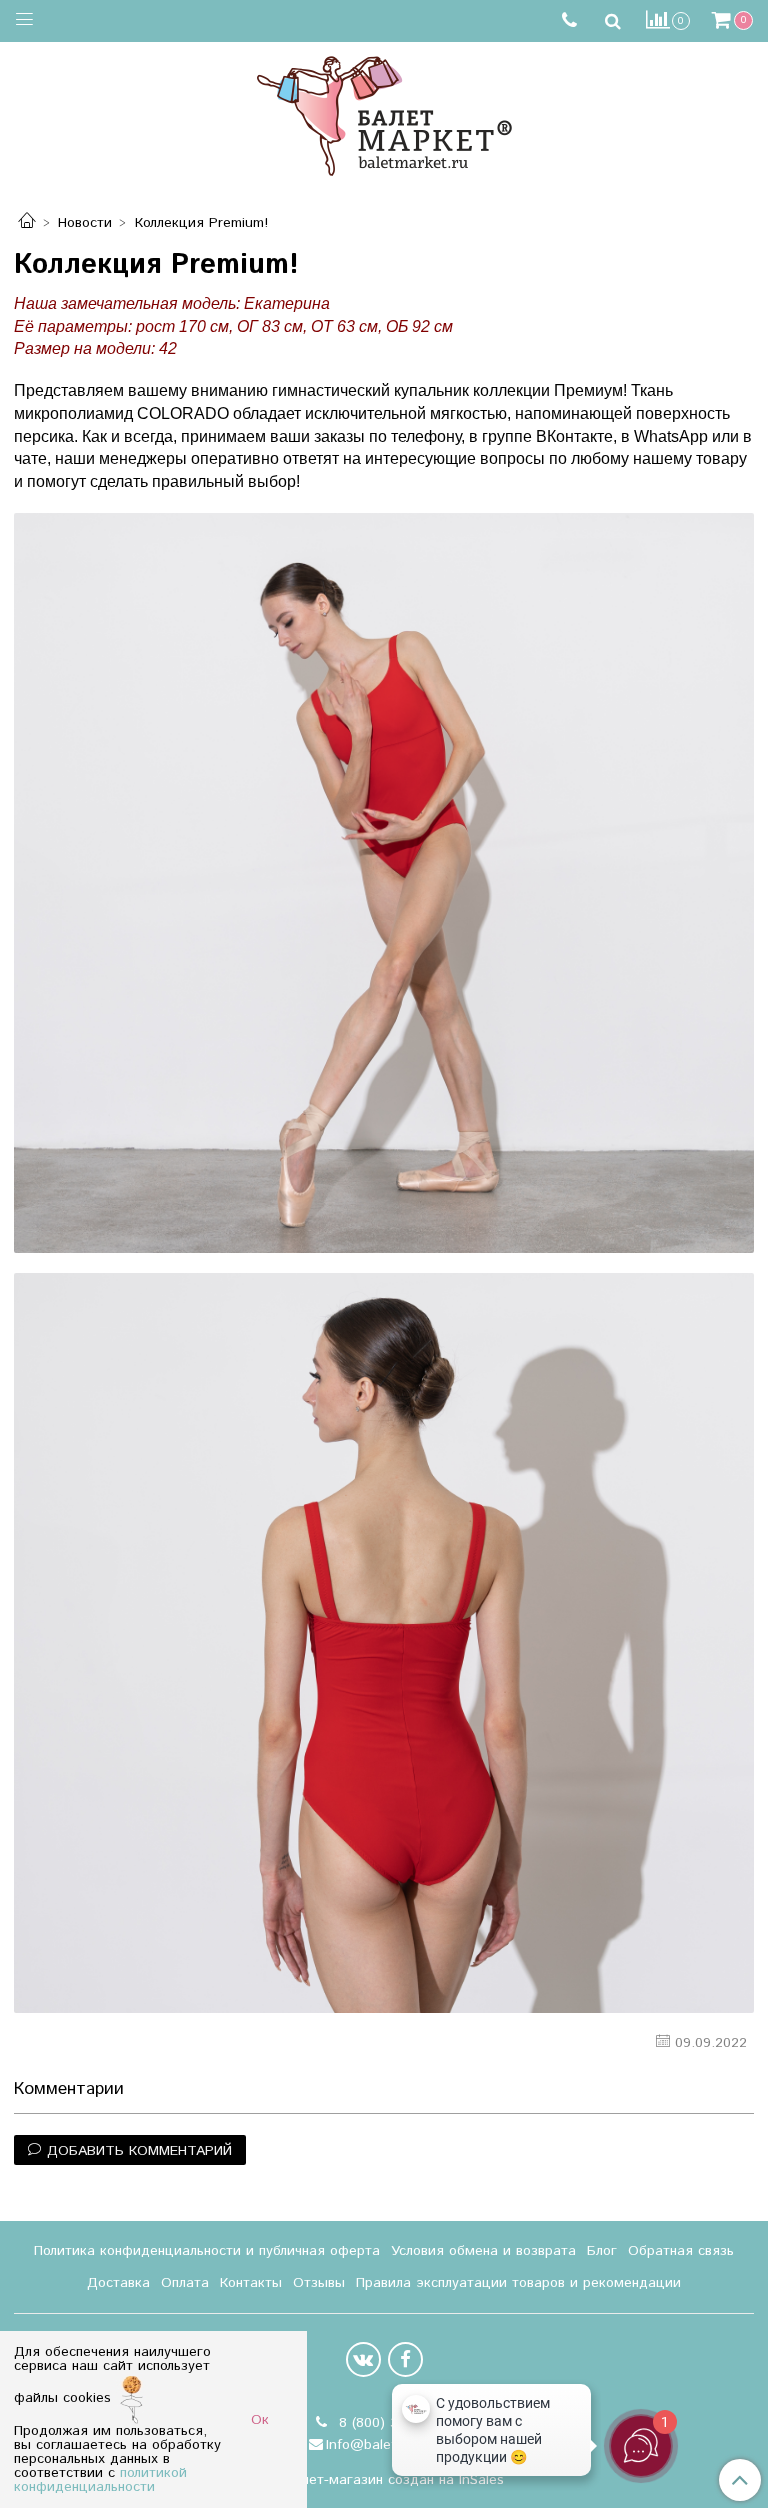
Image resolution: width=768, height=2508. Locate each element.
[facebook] (405, 2359)
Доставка (118, 2283)
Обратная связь (681, 2251)
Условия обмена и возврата (483, 2251)
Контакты (251, 2283)
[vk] (363, 2359)
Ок (260, 2420)
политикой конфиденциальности (100, 2480)
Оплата (185, 2283)
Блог (602, 2251)
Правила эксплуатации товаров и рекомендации (518, 2283)
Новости (85, 223)
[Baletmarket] (384, 113)
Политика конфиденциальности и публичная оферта (207, 2251)
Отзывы (319, 2283)
